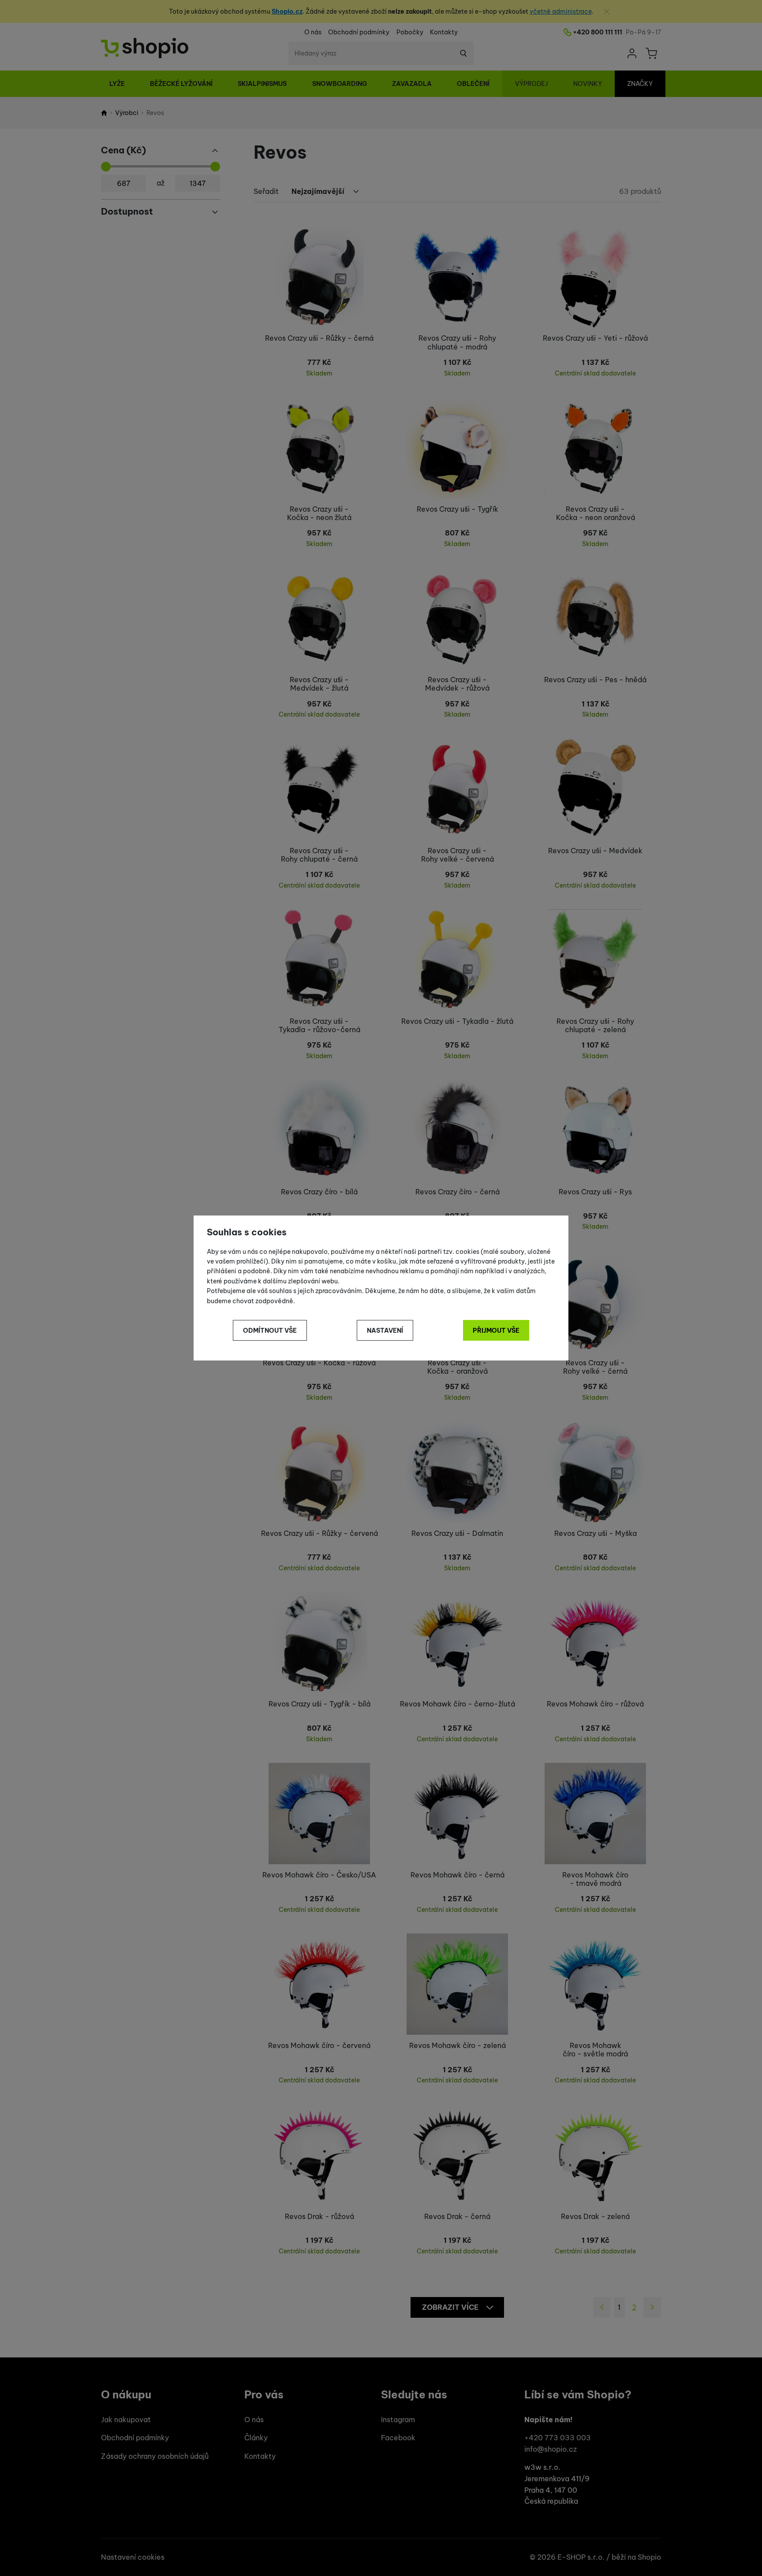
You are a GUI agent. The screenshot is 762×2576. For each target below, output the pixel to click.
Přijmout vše (496, 1331)
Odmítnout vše (270, 1331)
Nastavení (385, 1331)
